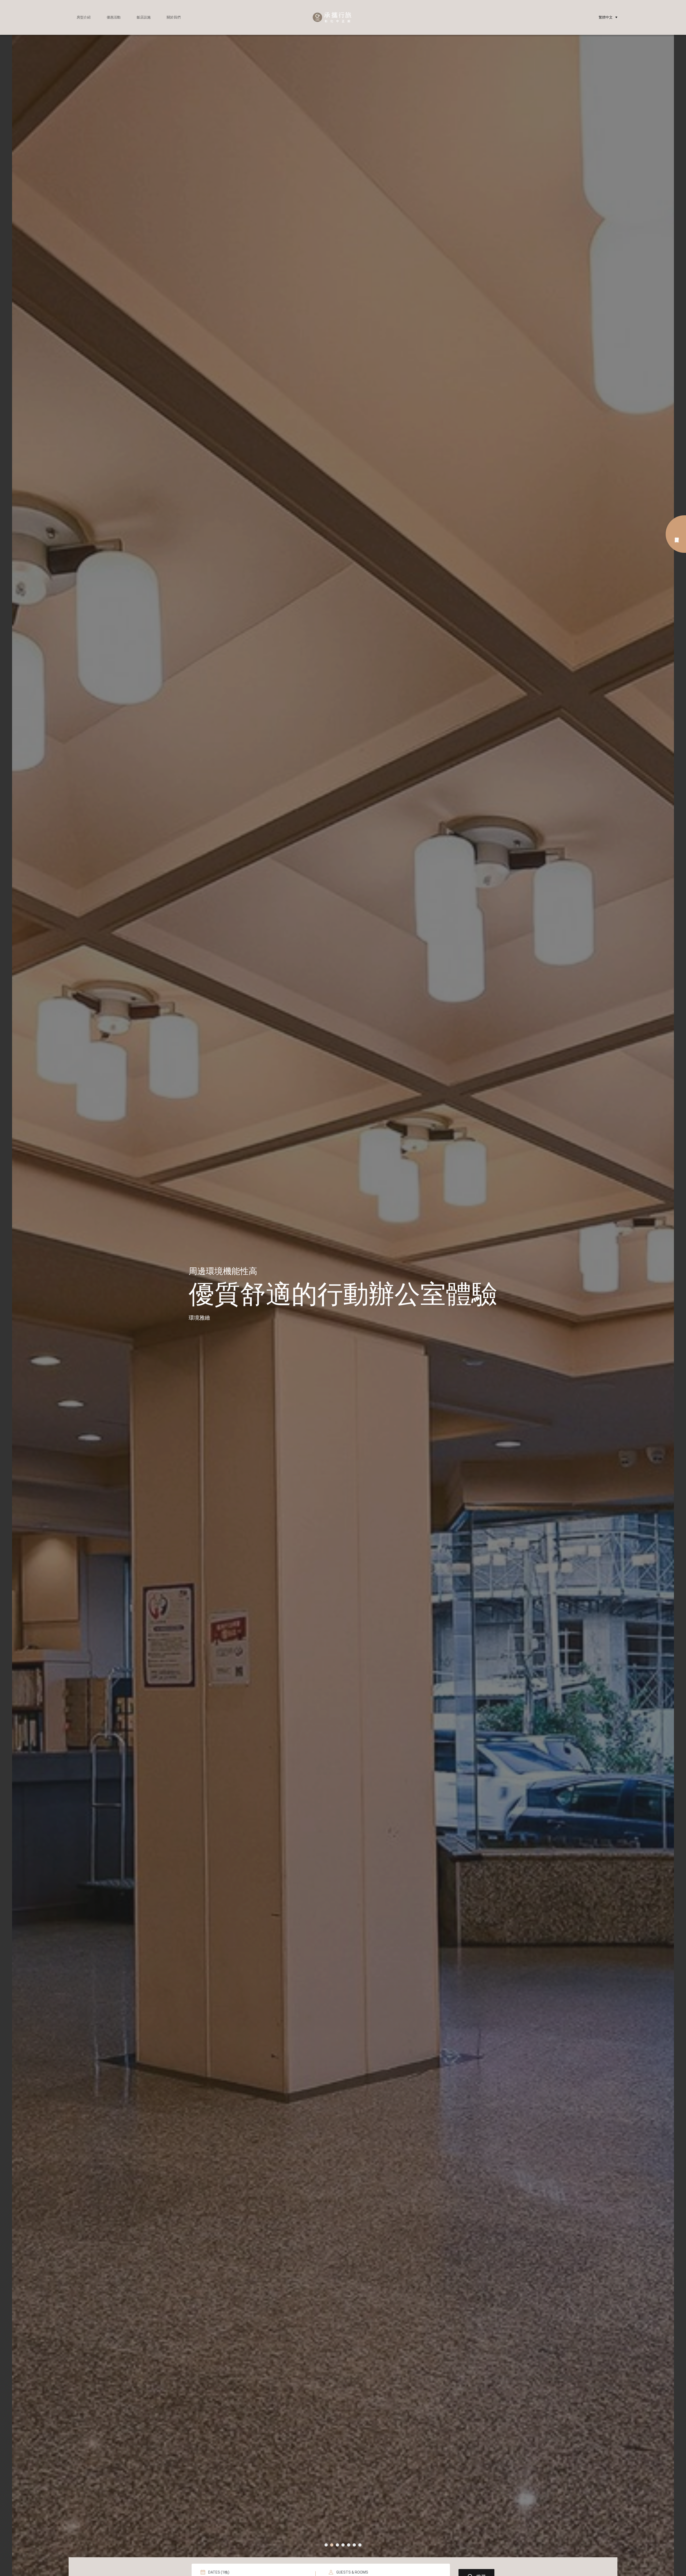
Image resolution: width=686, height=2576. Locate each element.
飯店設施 (144, 17)
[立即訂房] (676, 534)
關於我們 (174, 17)
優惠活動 (114, 17)
